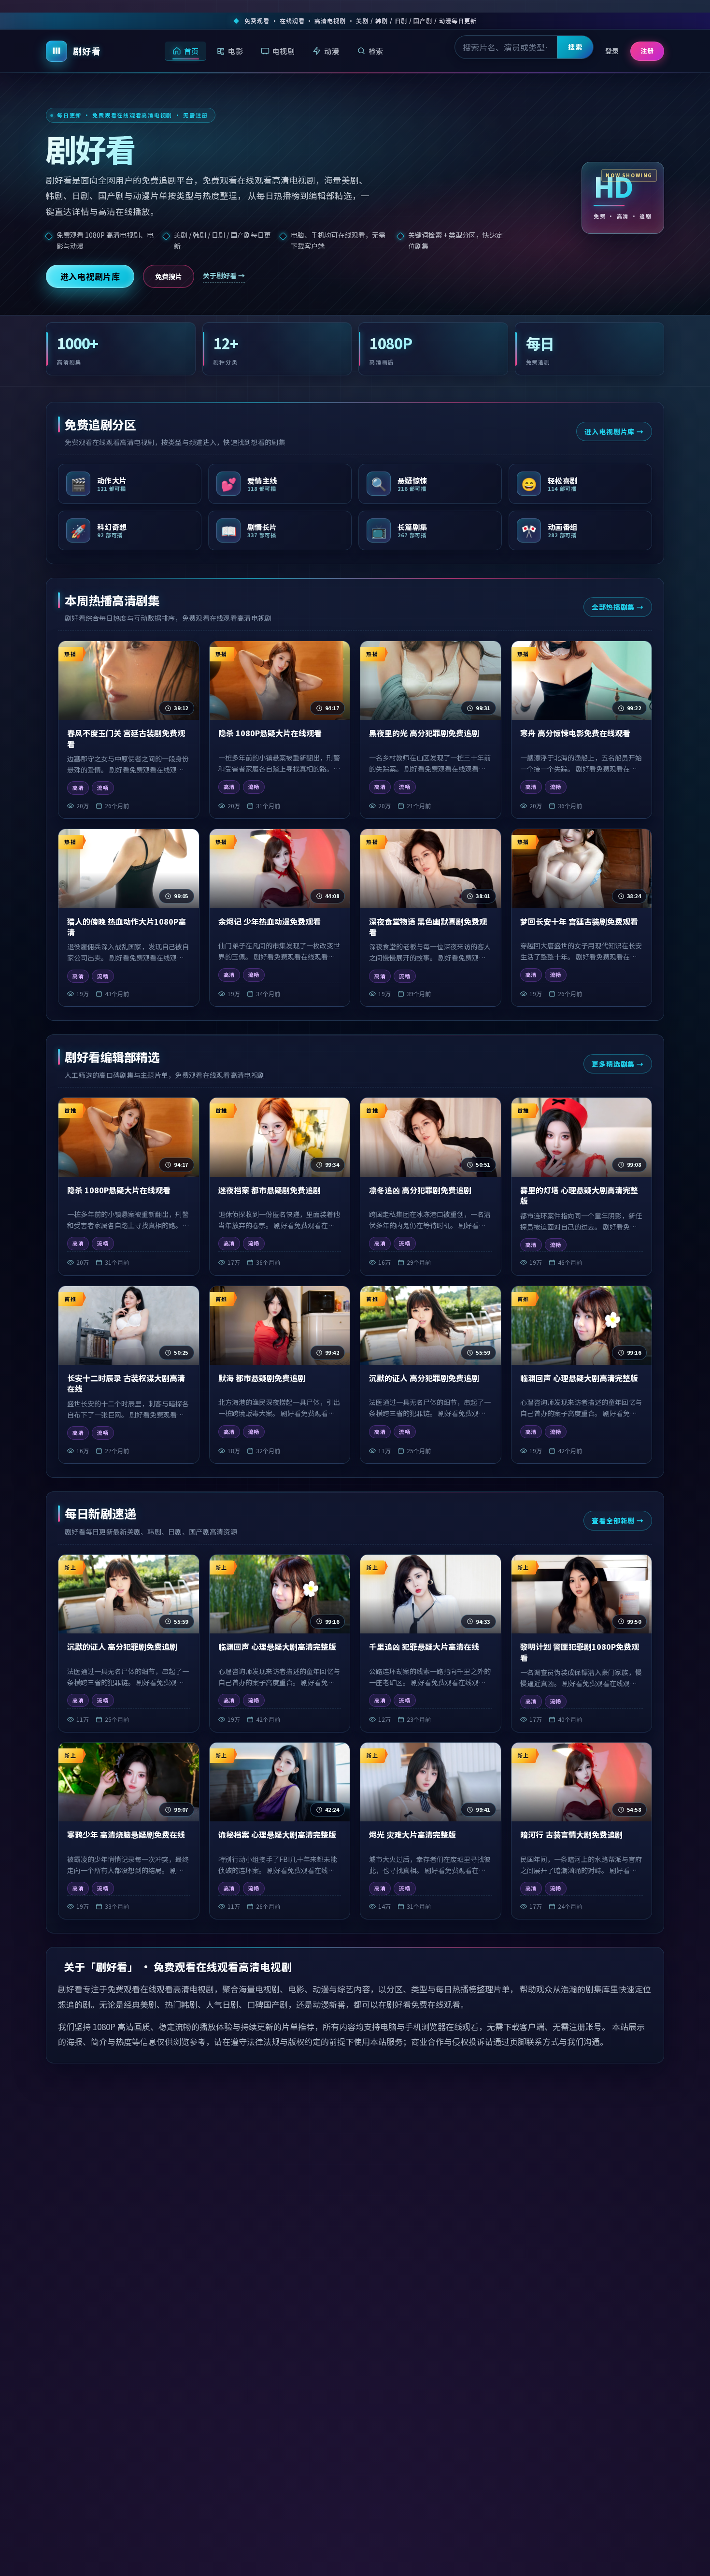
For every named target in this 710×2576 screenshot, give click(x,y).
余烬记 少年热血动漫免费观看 (270, 921)
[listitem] (130, 484)
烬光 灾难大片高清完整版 (412, 1834)
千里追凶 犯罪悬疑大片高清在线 (424, 1646)
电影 (235, 50)
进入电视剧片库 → (614, 431)
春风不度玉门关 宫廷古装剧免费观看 (126, 738)
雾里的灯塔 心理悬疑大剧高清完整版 (579, 1195)
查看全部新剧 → (618, 1520)
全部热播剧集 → (618, 607)
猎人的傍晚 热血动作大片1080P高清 (127, 927)
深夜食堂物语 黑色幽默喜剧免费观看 (428, 927)
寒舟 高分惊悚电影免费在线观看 (575, 733)
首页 (192, 50)
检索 (376, 50)
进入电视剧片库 (90, 276)
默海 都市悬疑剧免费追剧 (262, 1378)
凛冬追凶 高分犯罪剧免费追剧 (420, 1190)
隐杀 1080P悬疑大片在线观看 (270, 733)
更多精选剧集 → (618, 1064)
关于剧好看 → (224, 275)
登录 (612, 51)
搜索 (575, 47)
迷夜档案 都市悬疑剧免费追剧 (270, 1190)
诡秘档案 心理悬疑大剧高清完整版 (277, 1834)
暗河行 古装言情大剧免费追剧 (571, 1834)
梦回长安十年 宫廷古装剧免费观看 (579, 921)
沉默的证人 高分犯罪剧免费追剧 (424, 1378)
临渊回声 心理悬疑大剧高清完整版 (579, 1378)
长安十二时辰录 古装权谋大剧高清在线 (126, 1383)
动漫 (332, 50)
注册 (647, 50)
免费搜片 (169, 276)
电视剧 (284, 50)
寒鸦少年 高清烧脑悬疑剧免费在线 (126, 1834)
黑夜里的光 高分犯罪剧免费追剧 (424, 733)
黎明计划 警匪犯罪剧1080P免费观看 (580, 1652)
